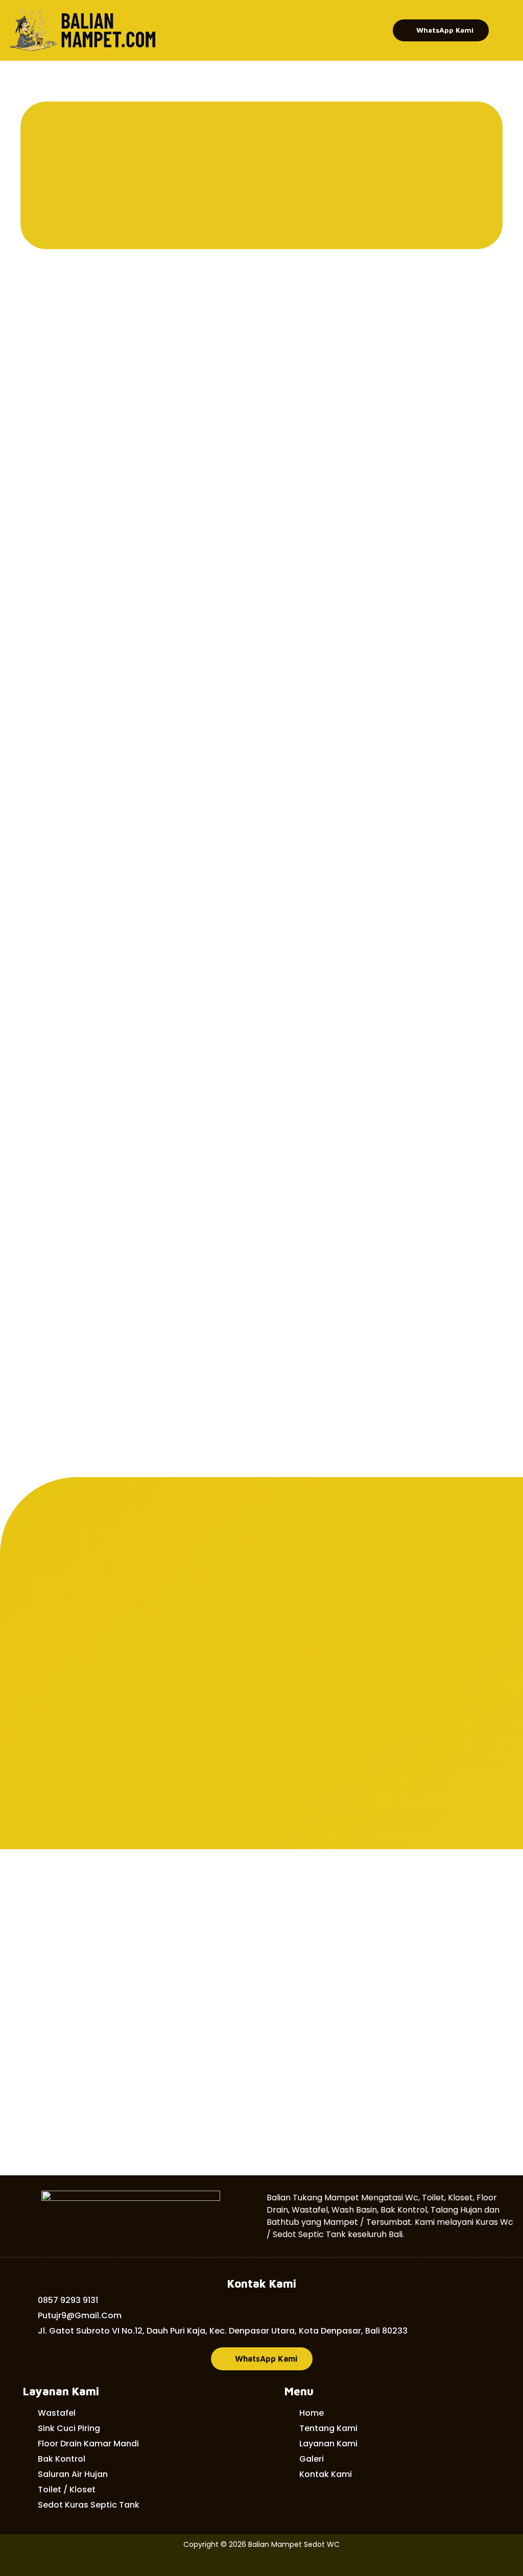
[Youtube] (287, 2564)
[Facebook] (261, 2564)
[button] (441, 30)
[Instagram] (236, 2564)
